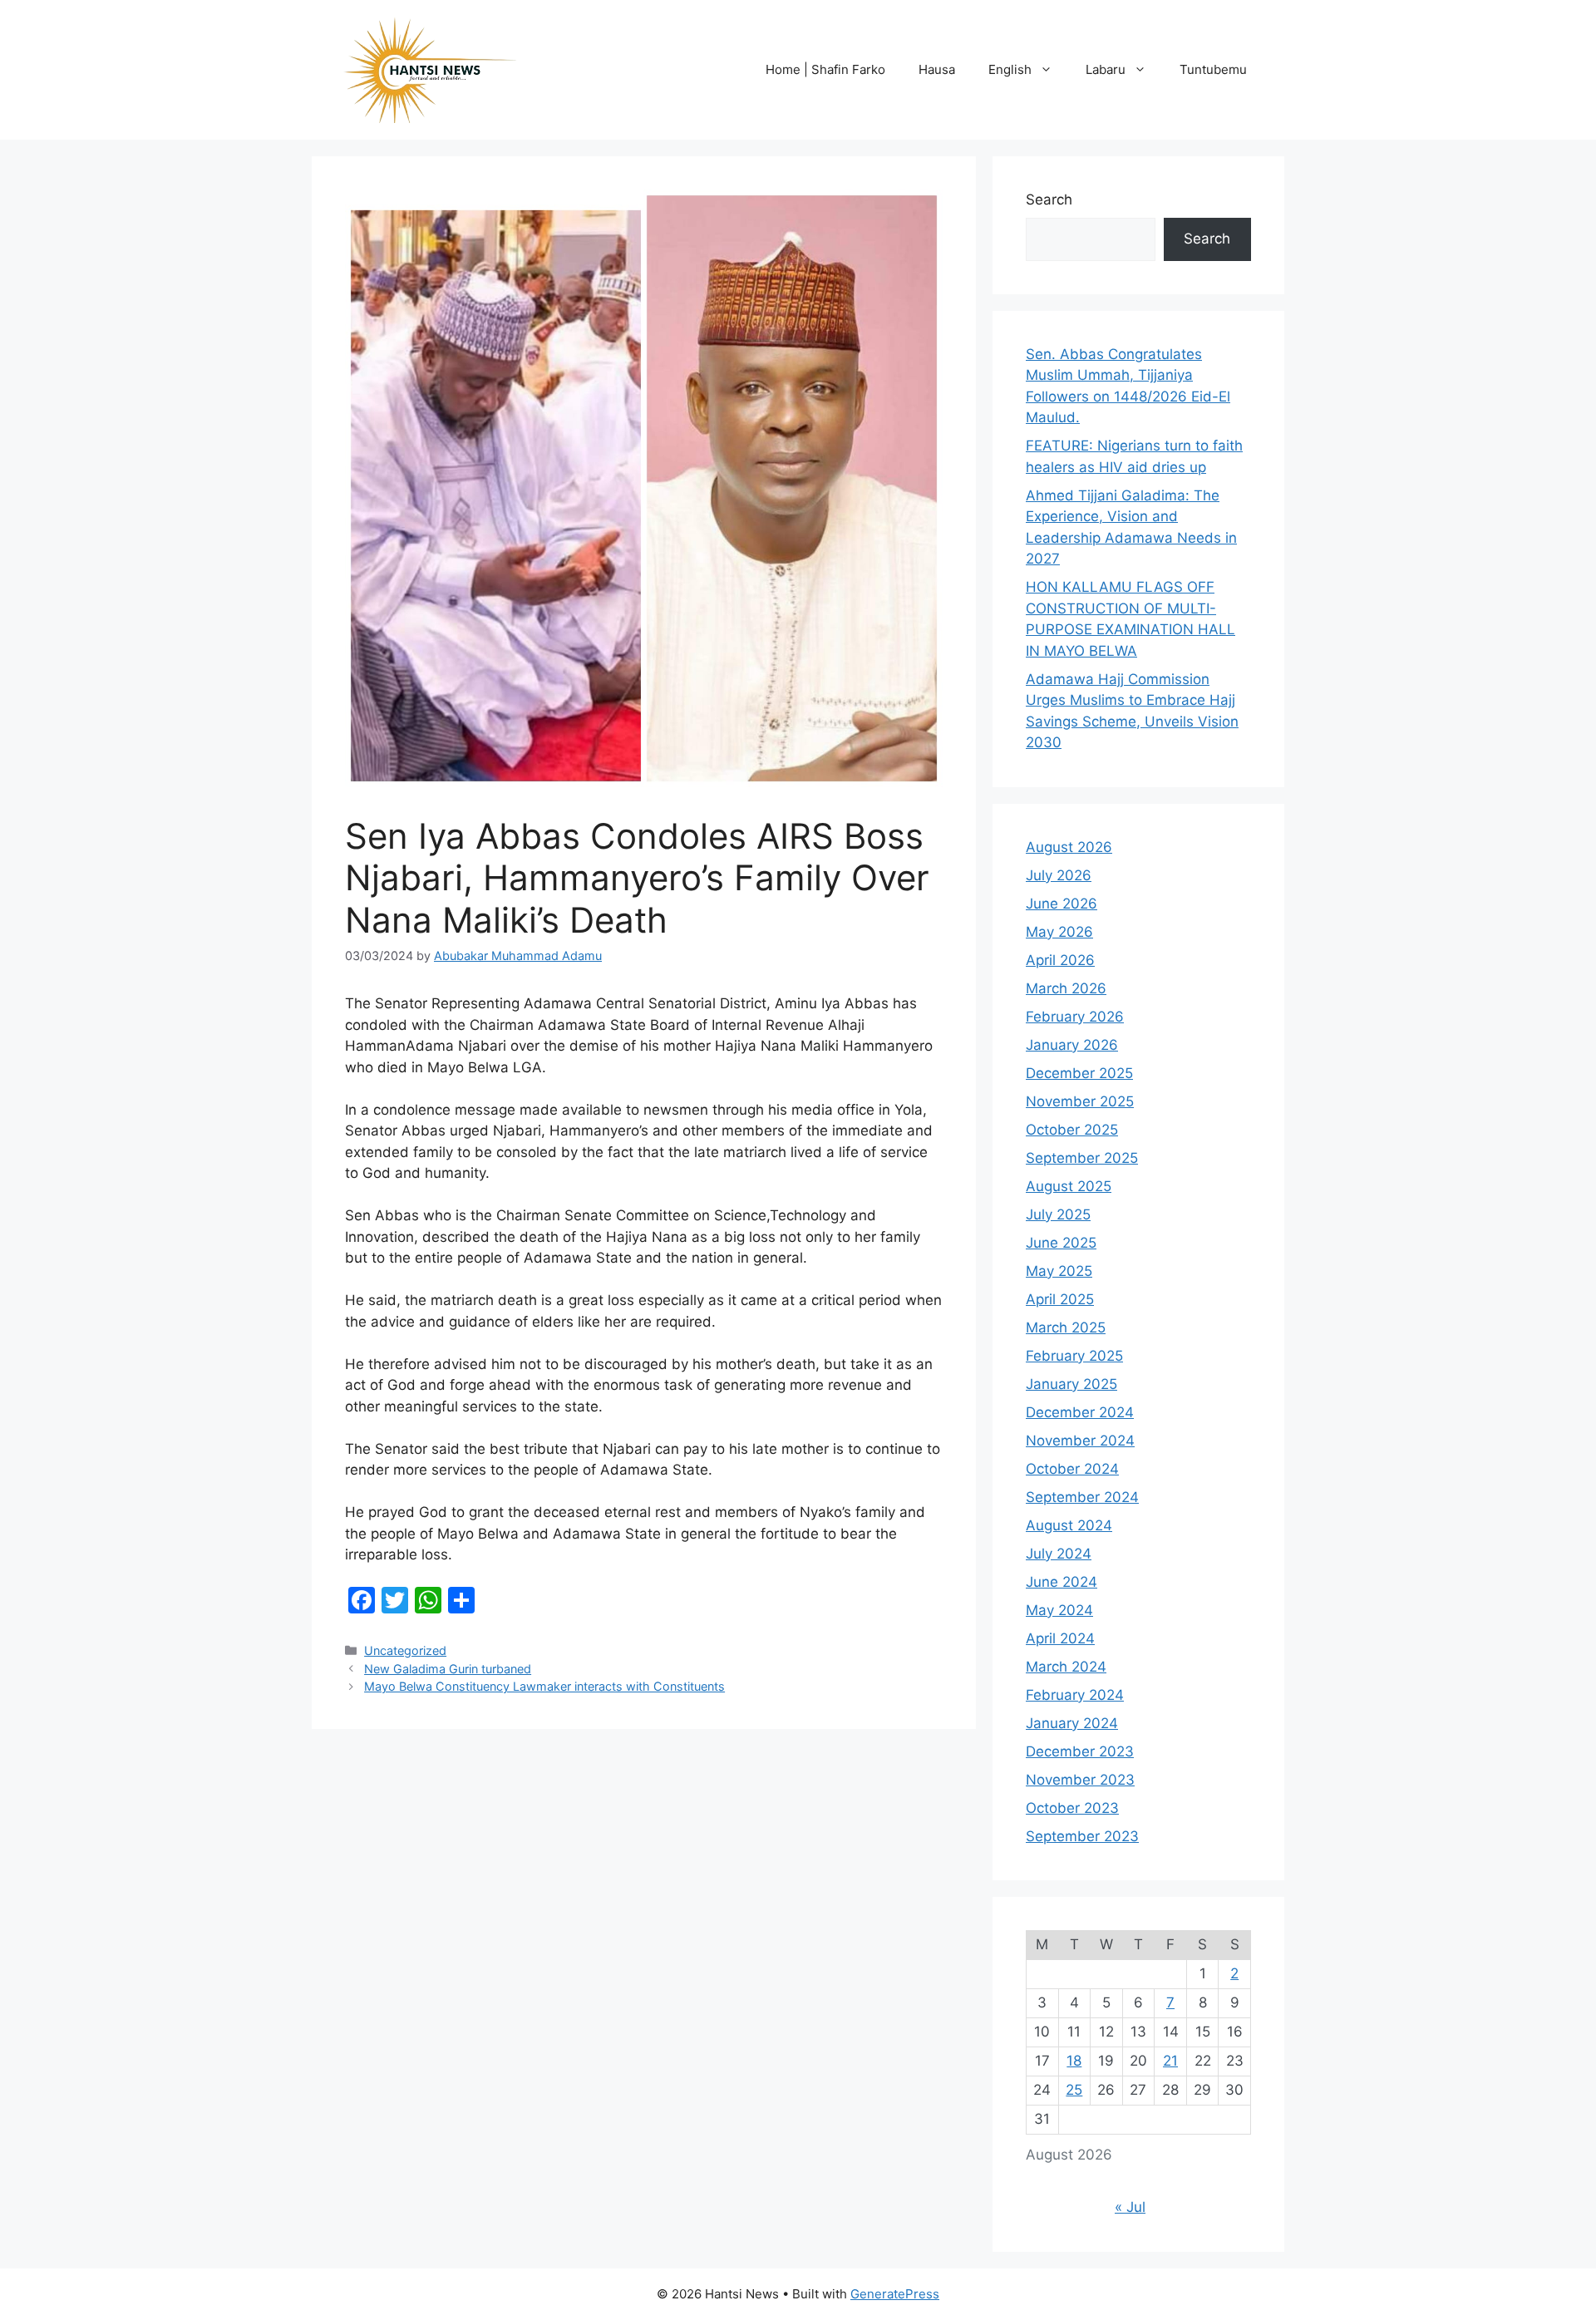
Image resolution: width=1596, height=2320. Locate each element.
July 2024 (1059, 1554)
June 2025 (1061, 1243)
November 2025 (1080, 1101)
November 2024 (1080, 1441)
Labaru (1106, 69)
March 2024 (1066, 1667)
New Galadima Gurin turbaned (448, 1669)
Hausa (937, 69)
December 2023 (1080, 1751)
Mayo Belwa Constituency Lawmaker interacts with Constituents (544, 1686)
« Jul (1130, 2207)
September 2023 (1082, 1836)
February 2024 (1075, 1695)
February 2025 (1074, 1356)
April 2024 (1060, 1638)
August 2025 (1069, 1186)
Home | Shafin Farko (825, 69)
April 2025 (1060, 1299)
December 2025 (1079, 1073)
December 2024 (1080, 1412)
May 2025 (1059, 1271)
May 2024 (1059, 1610)
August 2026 (1069, 847)
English (1010, 69)
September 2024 (1082, 1497)
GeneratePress (895, 2294)
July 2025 (1058, 1214)
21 (1170, 2061)
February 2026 (1075, 1017)
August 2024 (1069, 1525)
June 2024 (1062, 1582)
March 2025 (1066, 1327)
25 (1074, 2090)
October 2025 (1072, 1130)
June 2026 (1062, 904)
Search (1049, 199)
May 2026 (1059, 932)
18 (1074, 2061)
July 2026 (1059, 875)
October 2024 (1072, 1469)
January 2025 (1071, 1384)
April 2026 (1060, 960)
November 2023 (1080, 1780)
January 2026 (1072, 1045)
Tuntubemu (1213, 69)
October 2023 (1072, 1808)
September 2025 (1082, 1158)
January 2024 (1072, 1723)
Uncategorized (405, 1650)
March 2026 (1066, 988)
